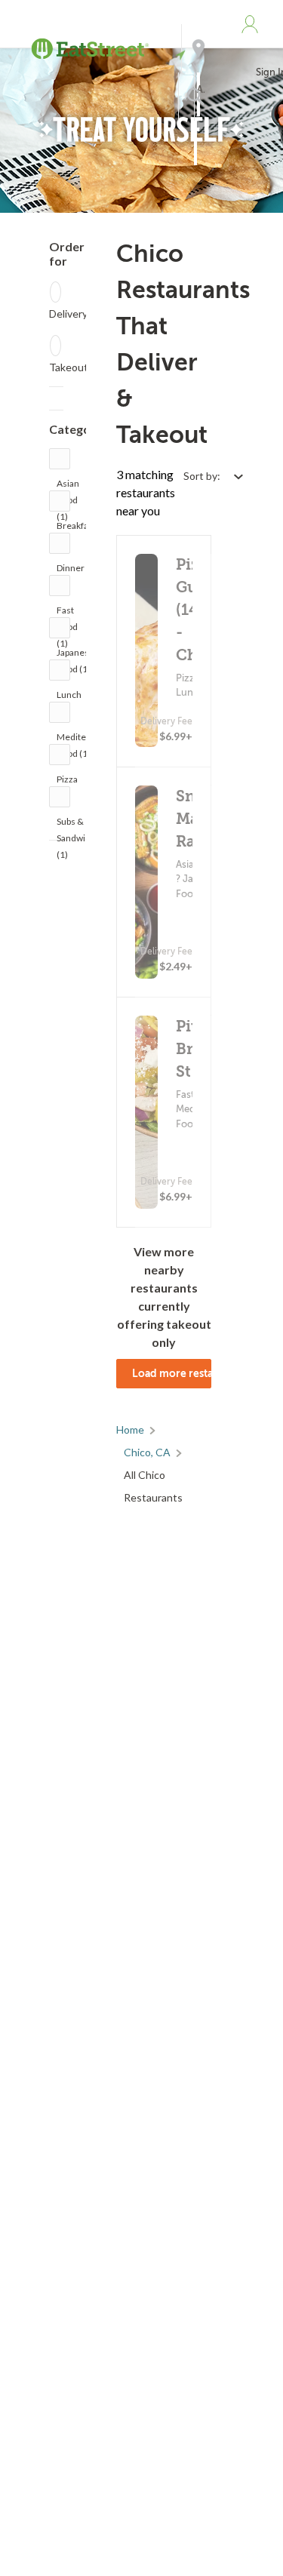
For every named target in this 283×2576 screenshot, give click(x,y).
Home (130, 1429)
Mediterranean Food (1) (88, 741)
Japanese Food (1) (75, 656)
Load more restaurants (172, 1373)
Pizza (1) (67, 783)
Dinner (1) (71, 572)
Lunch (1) (69, 698)
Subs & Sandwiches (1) (81, 825)
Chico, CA (147, 1452)
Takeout (69, 367)
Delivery (68, 314)
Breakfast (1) (76, 529)
